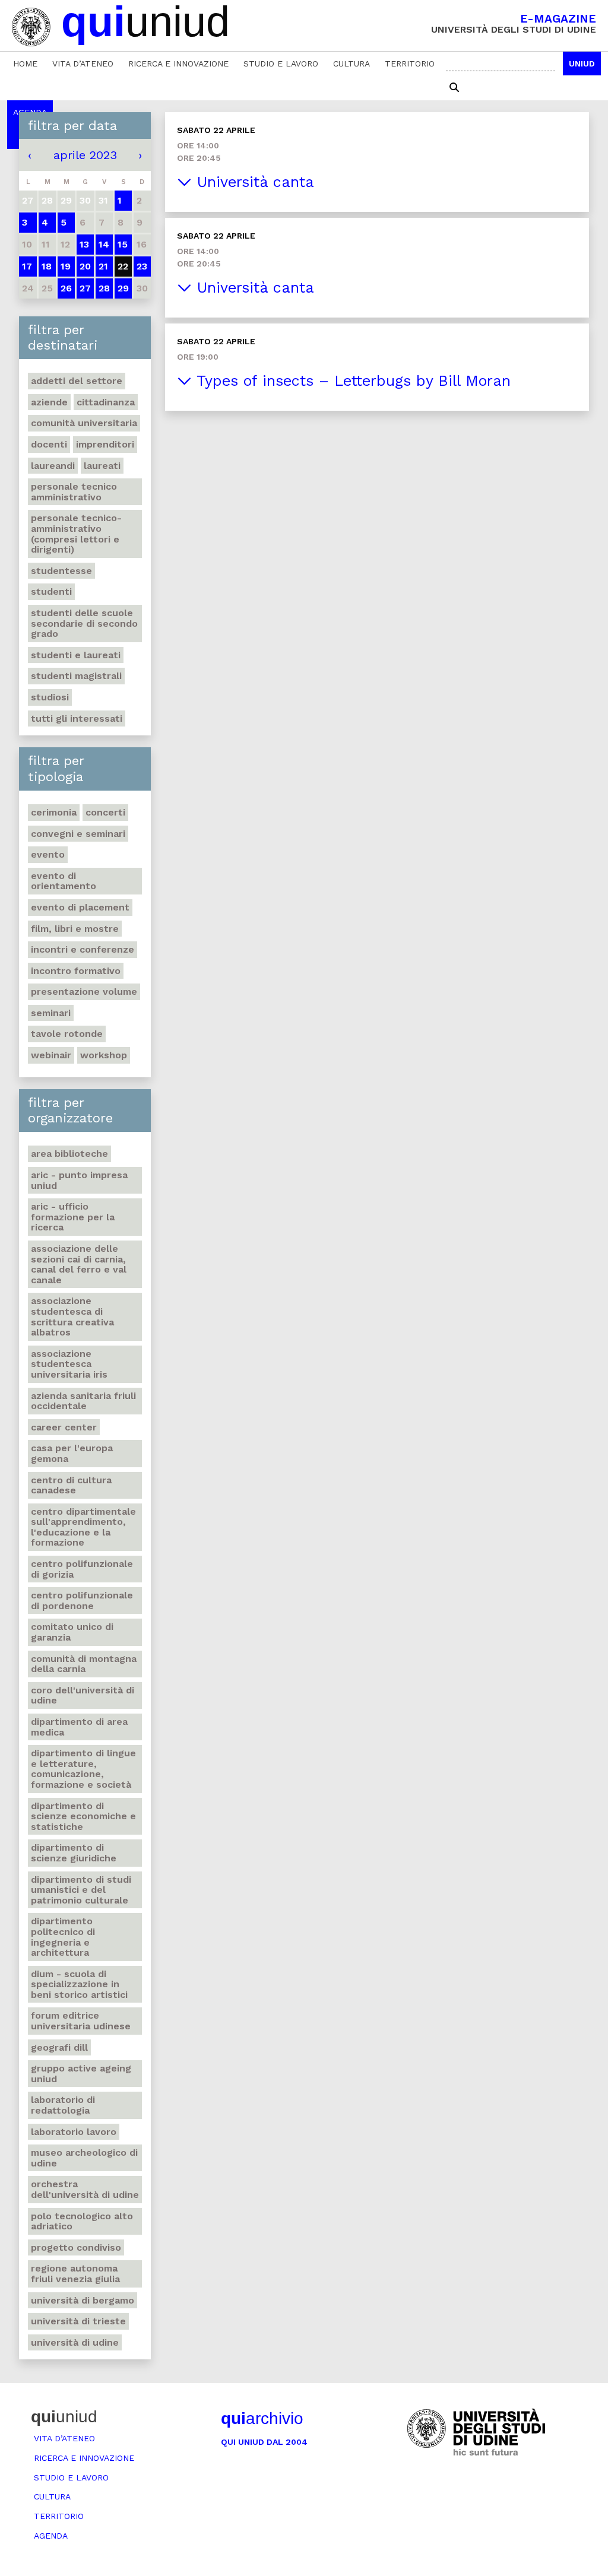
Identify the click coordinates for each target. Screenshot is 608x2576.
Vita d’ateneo (83, 64)
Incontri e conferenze (83, 949)
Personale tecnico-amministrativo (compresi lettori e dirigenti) (76, 534)
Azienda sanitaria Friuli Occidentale (83, 1401)
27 (85, 288)
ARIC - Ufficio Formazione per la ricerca (73, 1217)
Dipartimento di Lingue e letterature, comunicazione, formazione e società (83, 1769)
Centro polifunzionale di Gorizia (82, 1569)
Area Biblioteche (69, 1154)
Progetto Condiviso (76, 2247)
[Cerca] (454, 88)
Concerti (105, 812)
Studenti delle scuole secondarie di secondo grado (84, 623)
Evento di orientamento (64, 881)
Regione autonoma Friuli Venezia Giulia (75, 2274)
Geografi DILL (59, 2047)
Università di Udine (75, 2342)
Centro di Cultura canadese (71, 1485)
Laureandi (53, 466)
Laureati (102, 466)
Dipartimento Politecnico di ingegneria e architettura (63, 1937)
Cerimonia (54, 812)
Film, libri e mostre (75, 929)
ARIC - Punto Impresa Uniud (79, 1180)
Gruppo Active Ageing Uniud (81, 2074)
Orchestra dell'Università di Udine (85, 2189)
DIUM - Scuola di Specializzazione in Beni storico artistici (79, 1984)
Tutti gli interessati (77, 718)
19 (66, 266)
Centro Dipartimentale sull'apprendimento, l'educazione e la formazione (83, 1527)
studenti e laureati (76, 655)
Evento (48, 854)
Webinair (51, 1055)
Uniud (582, 64)
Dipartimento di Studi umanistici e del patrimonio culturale (81, 1890)
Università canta (253, 182)
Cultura (351, 64)
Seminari (51, 1013)
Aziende (49, 402)
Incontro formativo (76, 971)
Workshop (104, 1055)
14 (104, 244)
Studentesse (61, 571)
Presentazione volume (84, 992)
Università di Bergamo (83, 2300)
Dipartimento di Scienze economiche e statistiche (83, 1816)
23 (142, 266)
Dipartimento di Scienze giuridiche (74, 1853)
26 (66, 288)
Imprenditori (105, 444)
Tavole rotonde (67, 1034)
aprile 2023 (85, 155)
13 (84, 244)
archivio (262, 2418)
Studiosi (50, 697)
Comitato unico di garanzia (72, 1632)
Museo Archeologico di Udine (84, 2158)
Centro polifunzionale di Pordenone (82, 1601)
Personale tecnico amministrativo (74, 492)
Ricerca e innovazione (178, 64)
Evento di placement (80, 907)
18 (47, 266)
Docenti (49, 444)
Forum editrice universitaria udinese (81, 2021)
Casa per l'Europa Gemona (72, 1453)
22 (123, 266)
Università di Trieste (78, 2321)
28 (104, 288)
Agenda (51, 2536)
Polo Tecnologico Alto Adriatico (82, 2221)
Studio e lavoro (281, 64)
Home (25, 64)
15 (123, 244)
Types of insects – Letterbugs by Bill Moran (351, 381)
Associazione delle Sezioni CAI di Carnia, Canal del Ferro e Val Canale (79, 1264)
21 (103, 266)
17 (27, 266)
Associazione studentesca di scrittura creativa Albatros (72, 1316)
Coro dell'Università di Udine (83, 1695)
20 (85, 266)
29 (123, 288)
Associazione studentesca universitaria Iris (69, 1364)
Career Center (64, 1427)
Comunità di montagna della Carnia (84, 1664)
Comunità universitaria (84, 423)
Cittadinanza (106, 402)
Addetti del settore (77, 381)
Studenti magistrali (76, 676)
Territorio (410, 64)
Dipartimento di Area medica (79, 1727)
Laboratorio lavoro (74, 2132)
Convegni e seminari (78, 834)
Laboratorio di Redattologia (63, 2105)
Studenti (51, 591)
